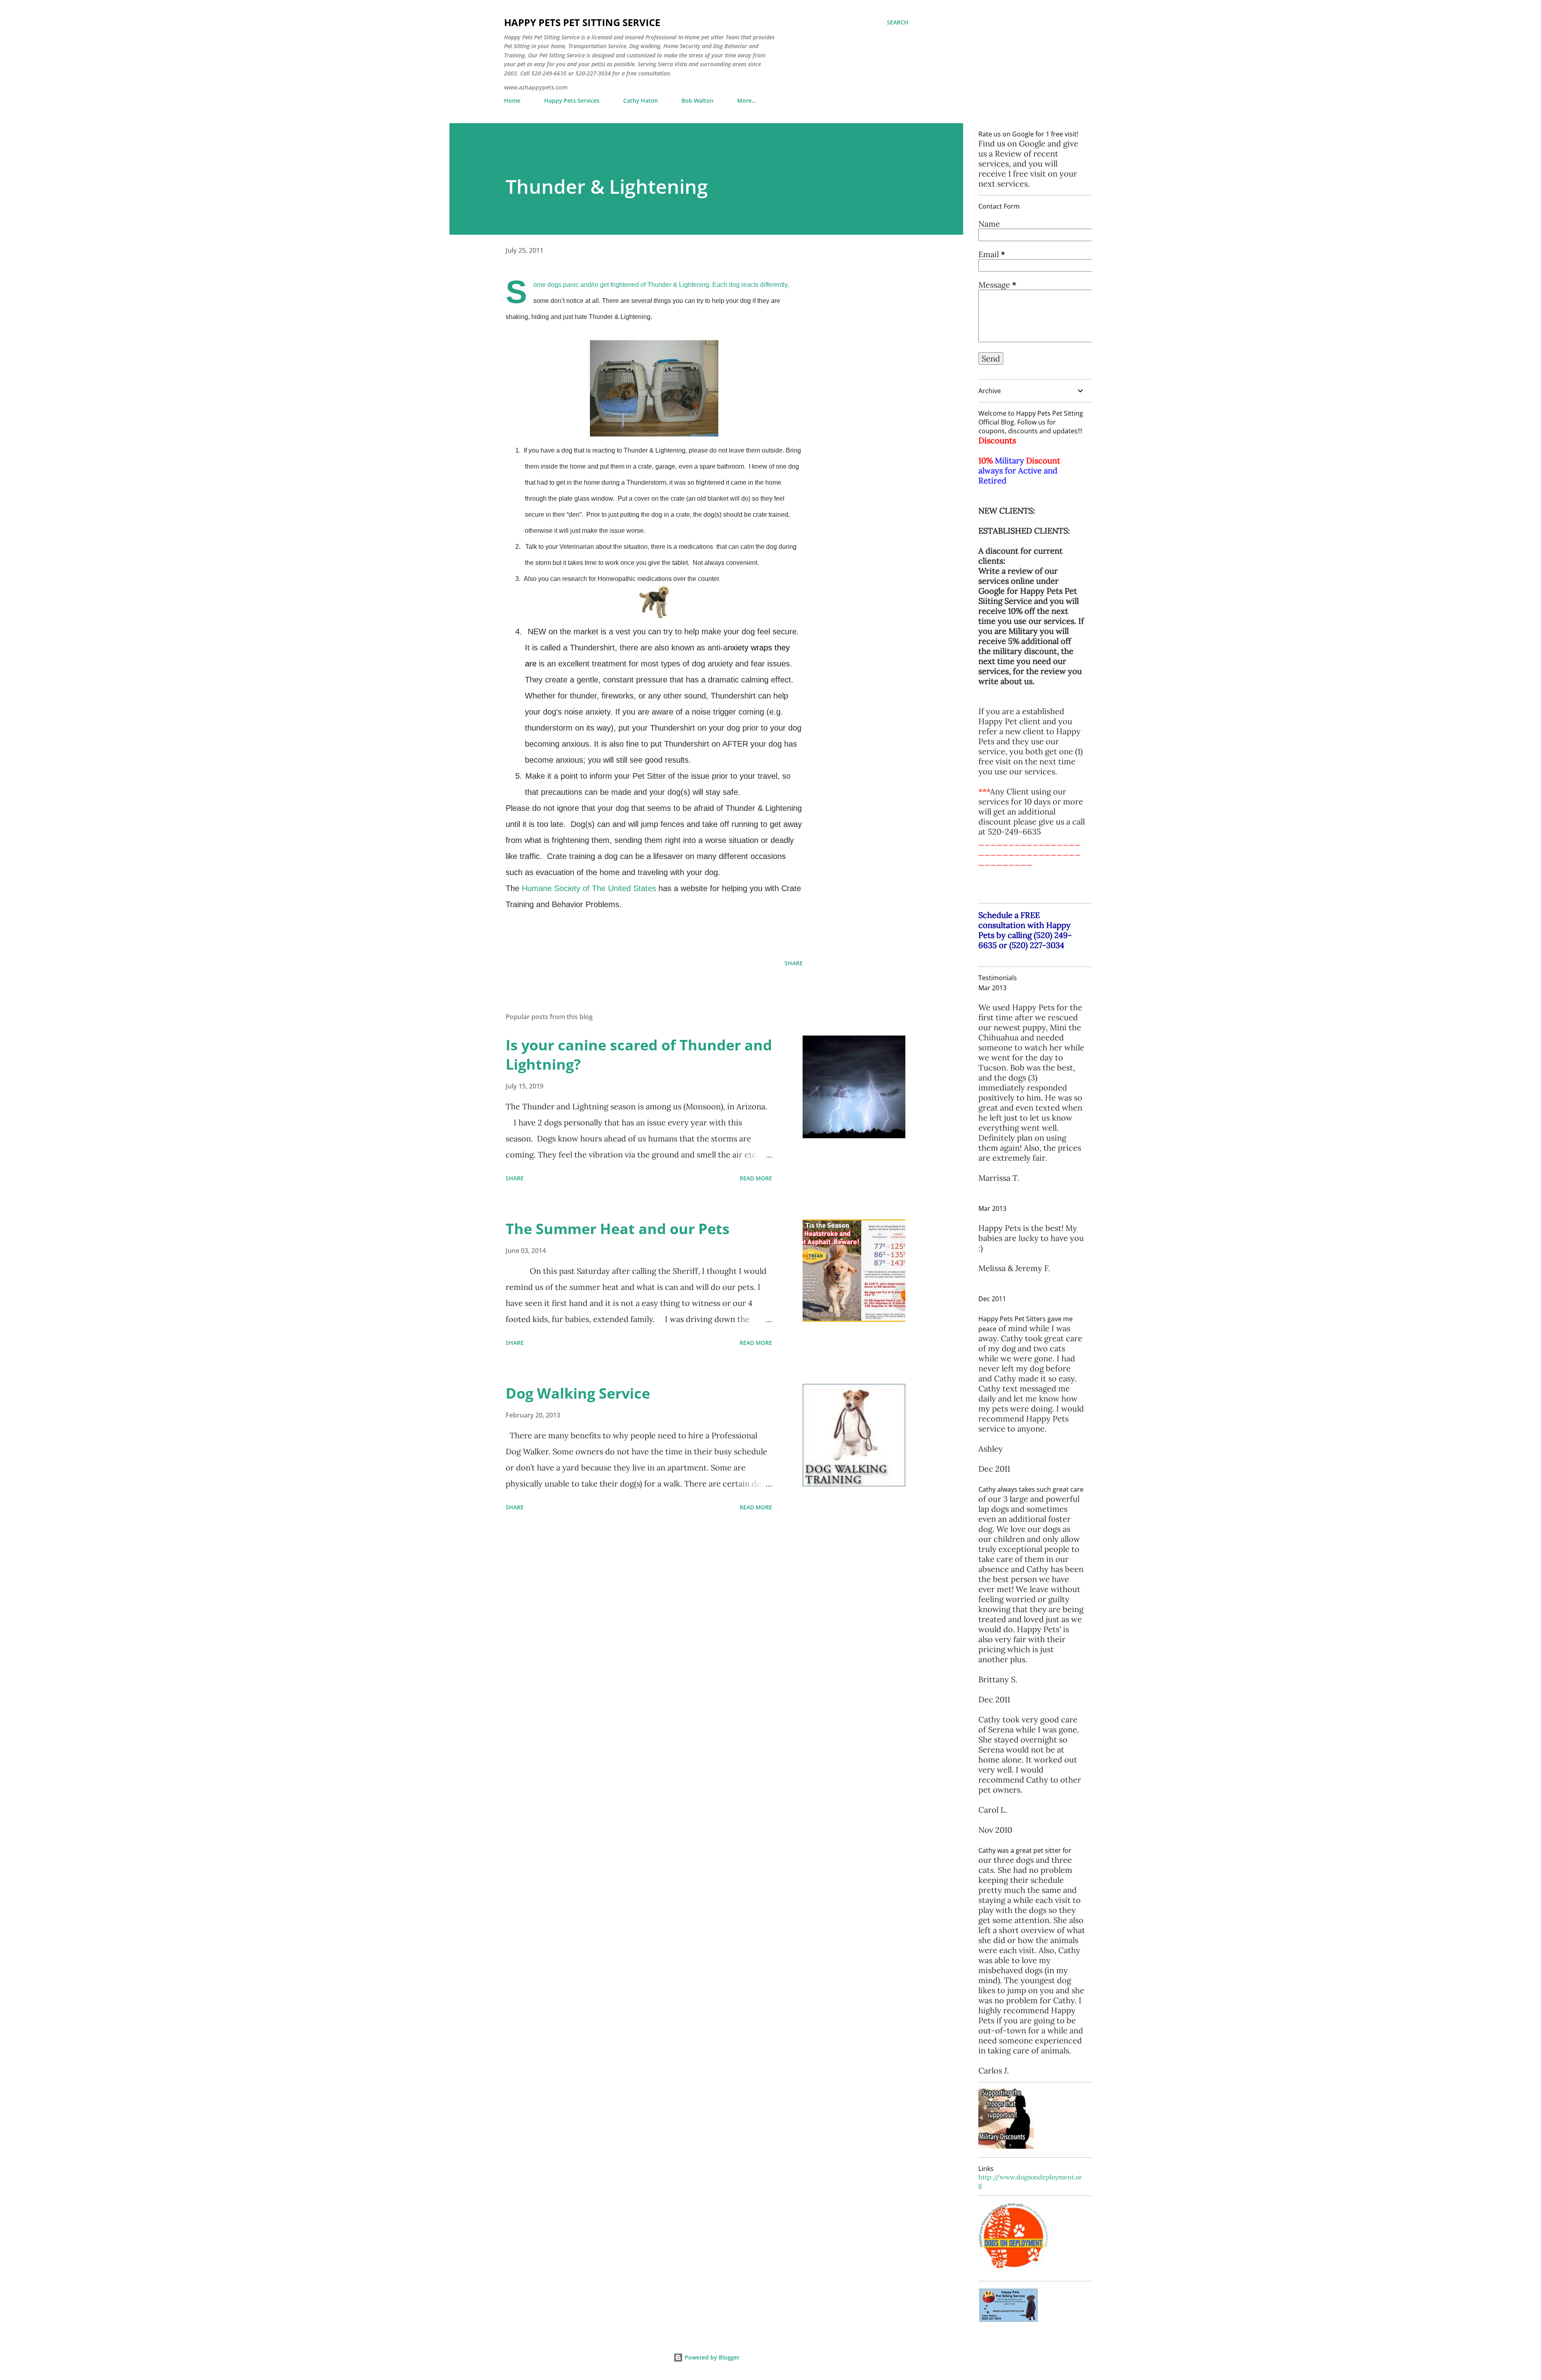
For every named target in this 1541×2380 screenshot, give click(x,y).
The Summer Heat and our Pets (618, 1229)
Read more (756, 1178)
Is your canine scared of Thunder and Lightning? (639, 1055)
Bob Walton (697, 101)
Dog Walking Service (578, 1393)
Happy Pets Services (572, 101)
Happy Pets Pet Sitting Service (582, 22)
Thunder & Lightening (607, 186)
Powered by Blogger (711, 2357)
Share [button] (794, 963)
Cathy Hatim (640, 101)
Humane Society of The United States (589, 888)
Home (512, 101)
